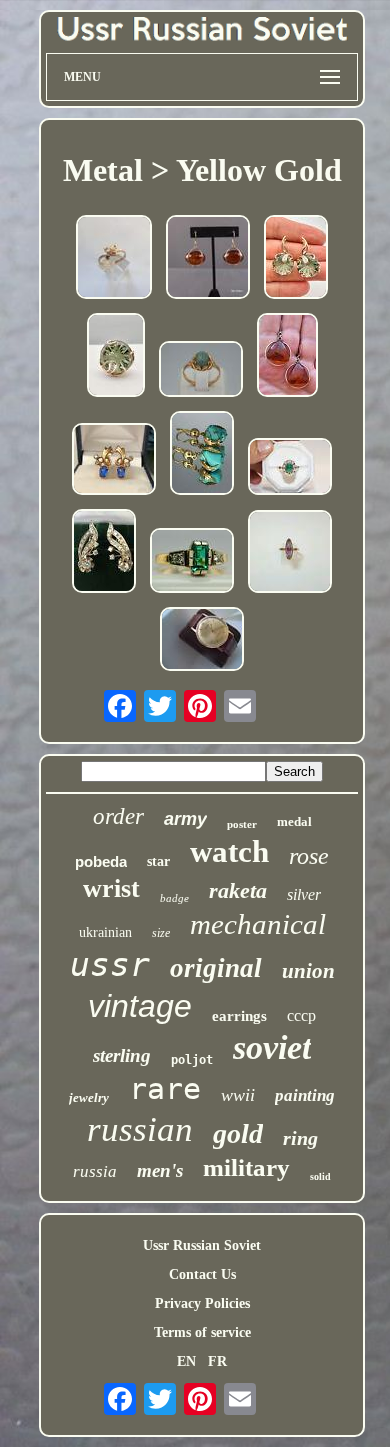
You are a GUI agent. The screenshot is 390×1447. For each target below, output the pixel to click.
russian (140, 1129)
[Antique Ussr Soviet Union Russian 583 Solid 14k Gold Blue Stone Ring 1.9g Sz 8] (114, 259)
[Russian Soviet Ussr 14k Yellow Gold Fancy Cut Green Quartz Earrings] (296, 259)
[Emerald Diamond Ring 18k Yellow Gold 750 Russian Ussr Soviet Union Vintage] (192, 562)
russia (95, 1171)
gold (238, 1133)
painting (305, 1095)
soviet (272, 1047)
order (118, 816)
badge (174, 898)
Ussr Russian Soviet (202, 1245)
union (308, 971)
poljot (192, 1060)
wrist (111, 888)
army (185, 819)
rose (309, 856)
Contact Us (202, 1274)
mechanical (258, 924)
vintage (140, 1006)
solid (320, 1176)
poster (242, 824)
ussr (110, 964)
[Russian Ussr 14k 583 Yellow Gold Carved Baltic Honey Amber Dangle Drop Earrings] (287, 357)
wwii (238, 1095)
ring (300, 1138)
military (246, 1167)
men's (160, 1170)
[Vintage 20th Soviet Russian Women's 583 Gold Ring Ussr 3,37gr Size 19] (201, 371)
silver (304, 894)
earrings (239, 1016)
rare (165, 1088)
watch (229, 851)
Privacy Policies (202, 1303)
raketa (238, 890)
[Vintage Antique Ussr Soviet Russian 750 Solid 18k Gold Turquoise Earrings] (202, 455)
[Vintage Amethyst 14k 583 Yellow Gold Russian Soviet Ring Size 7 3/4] (290, 553)
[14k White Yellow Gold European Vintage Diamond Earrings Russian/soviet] (104, 553)
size (161, 933)
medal (294, 821)
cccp (301, 1015)
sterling (122, 1055)
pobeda (101, 861)
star (158, 861)
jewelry (89, 1097)
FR (217, 1361)
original (216, 968)
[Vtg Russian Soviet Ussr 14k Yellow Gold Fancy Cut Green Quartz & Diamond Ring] (116, 357)
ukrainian (105, 932)
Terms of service (202, 1332)
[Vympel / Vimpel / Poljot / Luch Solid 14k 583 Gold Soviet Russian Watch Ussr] (202, 641)
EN (186, 1361)
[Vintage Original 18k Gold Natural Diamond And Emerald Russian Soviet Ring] (290, 468)
